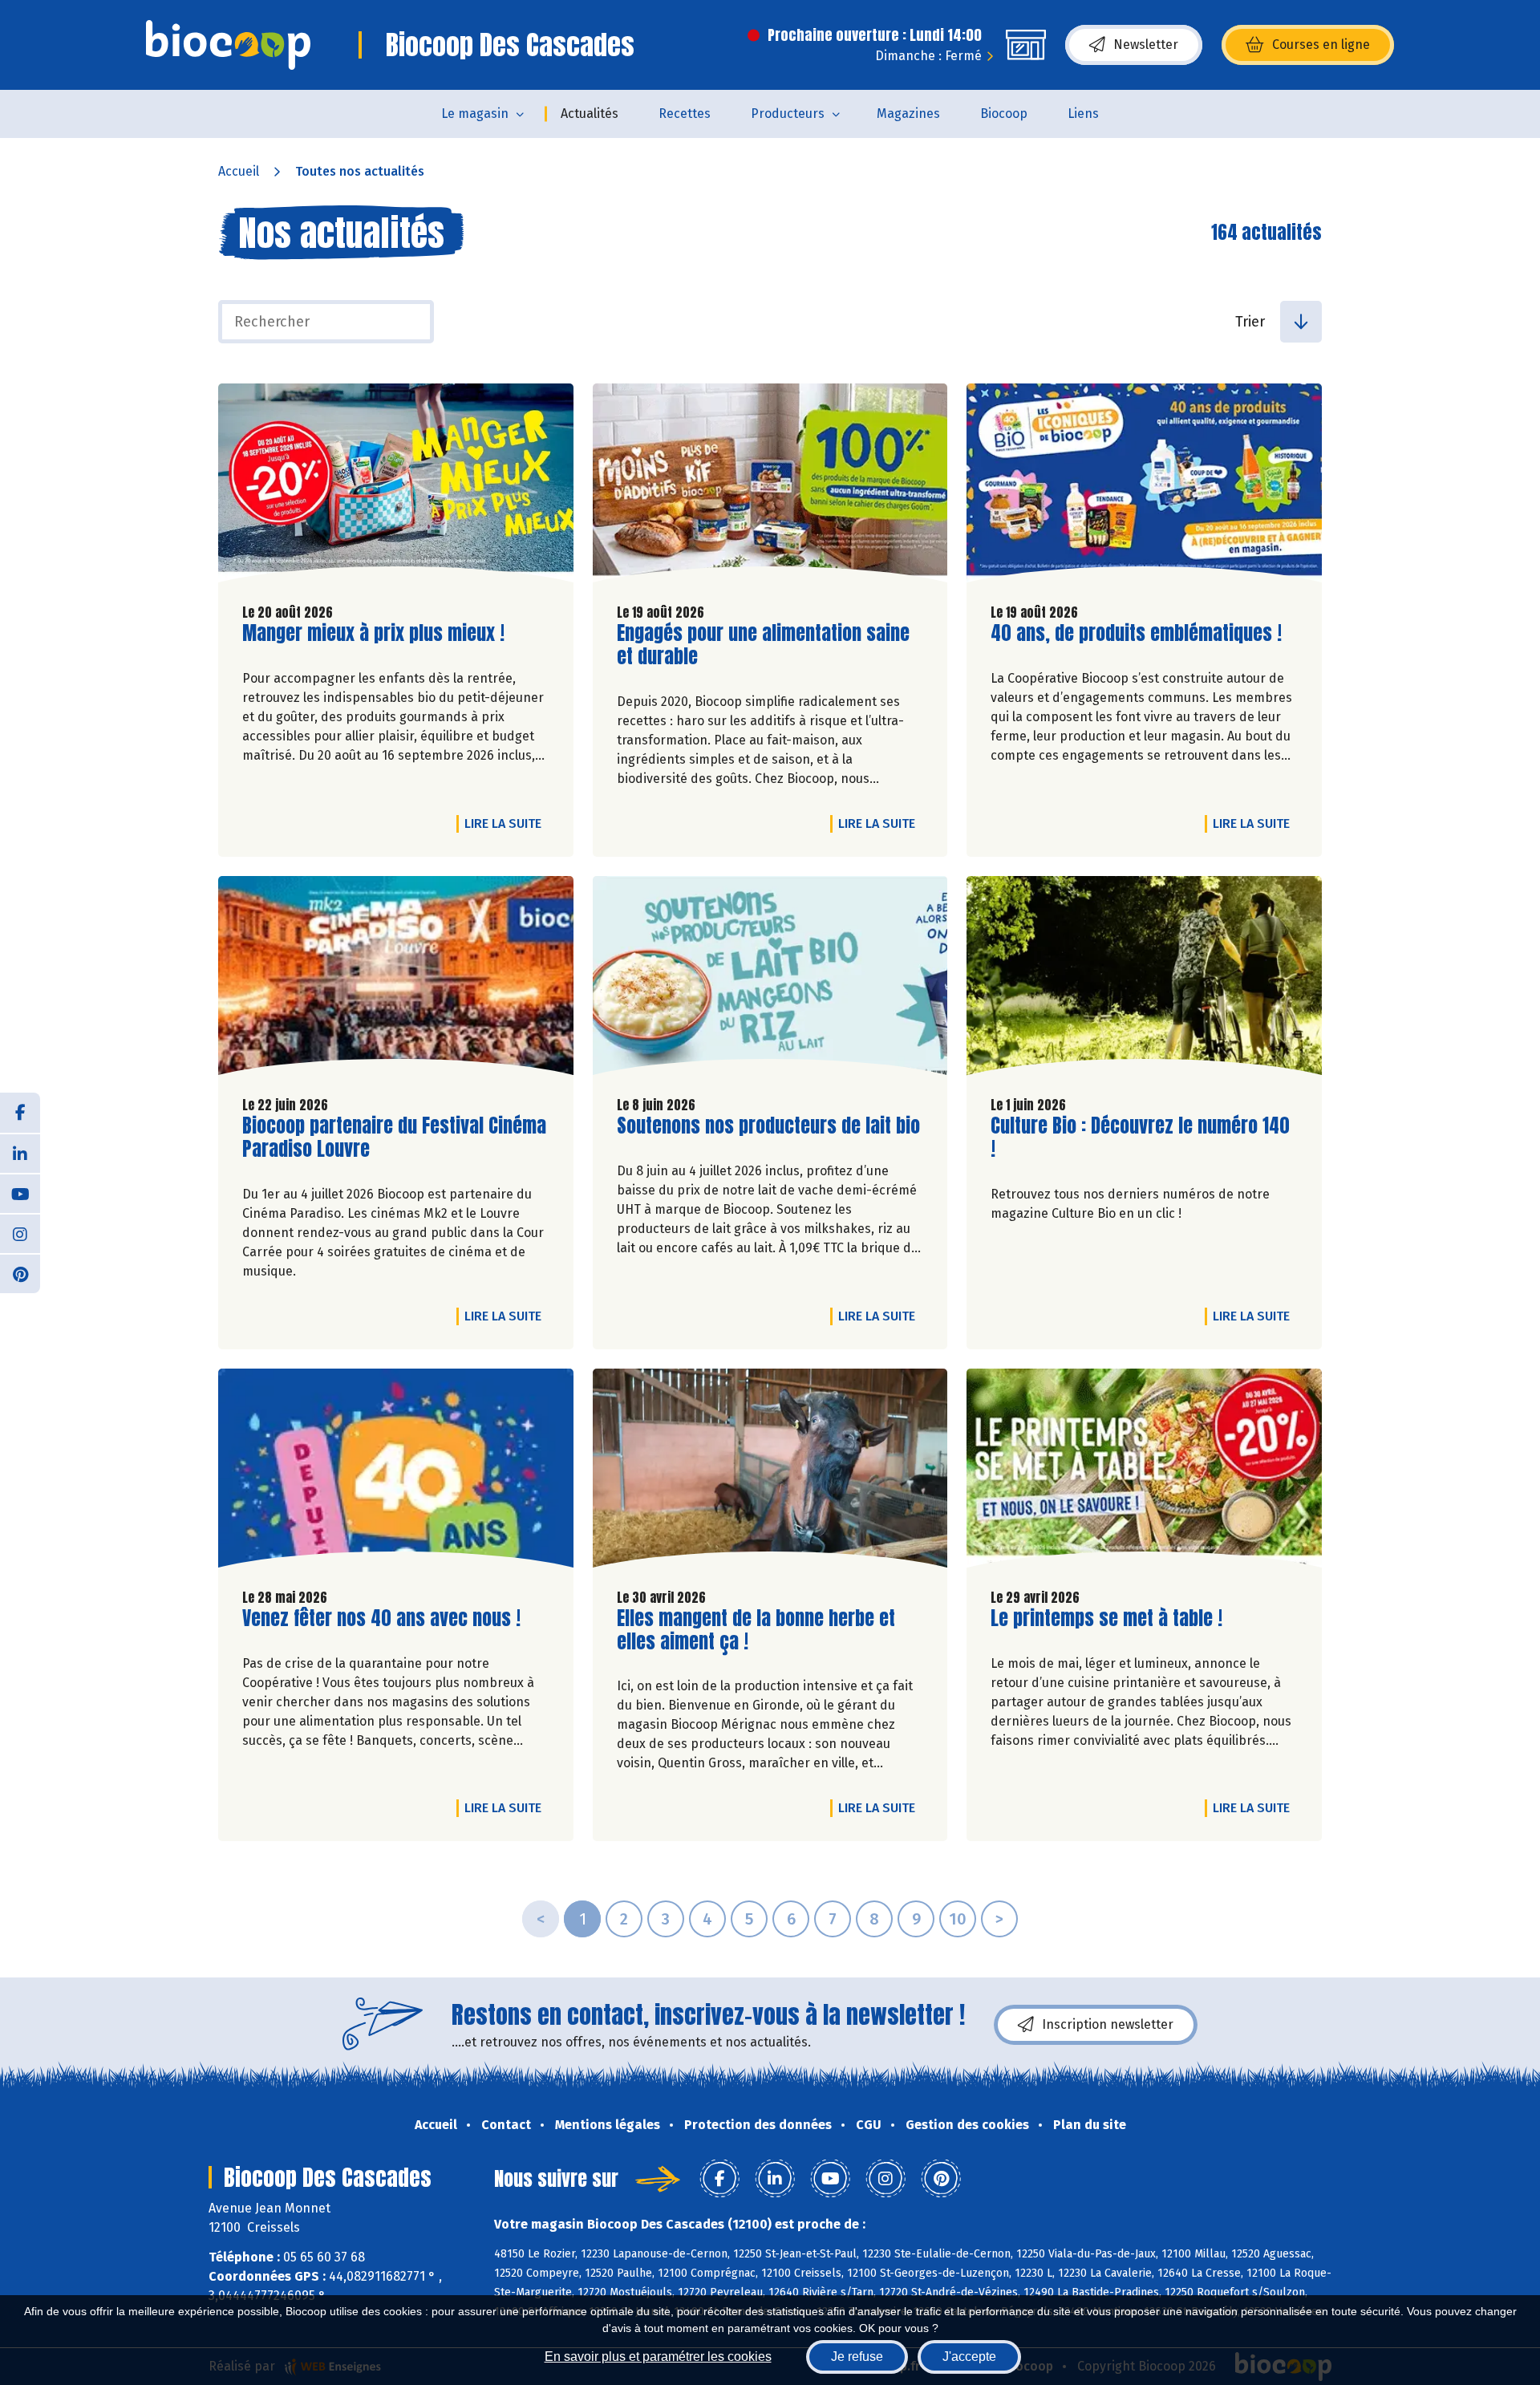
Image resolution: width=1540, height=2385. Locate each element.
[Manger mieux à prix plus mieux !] (396, 487)
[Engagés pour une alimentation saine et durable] (770, 487)
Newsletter (1146, 45)
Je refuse (857, 2357)
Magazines (908, 114)
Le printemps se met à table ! (1106, 1618)
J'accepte (969, 2357)
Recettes (685, 114)
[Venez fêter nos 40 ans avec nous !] (396, 1472)
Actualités (590, 114)
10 (958, 1919)
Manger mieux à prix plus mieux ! (373, 633)
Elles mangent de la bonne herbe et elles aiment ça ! (756, 1630)
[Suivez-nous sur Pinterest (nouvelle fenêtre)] (20, 1273)
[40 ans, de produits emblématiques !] (1144, 487)
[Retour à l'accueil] (228, 45)
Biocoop (1004, 114)
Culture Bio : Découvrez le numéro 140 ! (1140, 1138)
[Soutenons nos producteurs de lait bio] (770, 980)
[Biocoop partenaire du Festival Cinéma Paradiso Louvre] (396, 980)
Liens (1083, 114)
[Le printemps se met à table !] (1144, 1472)
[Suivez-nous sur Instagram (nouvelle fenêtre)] (20, 1233)
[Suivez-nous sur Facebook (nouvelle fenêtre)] (20, 1113)
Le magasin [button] (475, 114)
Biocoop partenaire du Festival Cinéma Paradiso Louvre (394, 1138)
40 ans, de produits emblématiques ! (1136, 633)
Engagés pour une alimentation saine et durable (763, 645)
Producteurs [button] (788, 114)
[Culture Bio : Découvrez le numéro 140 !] (1144, 980)
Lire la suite (507, 823)
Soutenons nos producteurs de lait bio (768, 1126)
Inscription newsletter (1108, 2024)
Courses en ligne (1321, 45)
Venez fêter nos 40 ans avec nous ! (381, 1618)
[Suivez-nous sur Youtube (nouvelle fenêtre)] (20, 1193)
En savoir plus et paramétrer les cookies (658, 2357)
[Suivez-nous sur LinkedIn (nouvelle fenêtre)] (20, 1153)
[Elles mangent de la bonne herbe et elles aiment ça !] (770, 1472)
